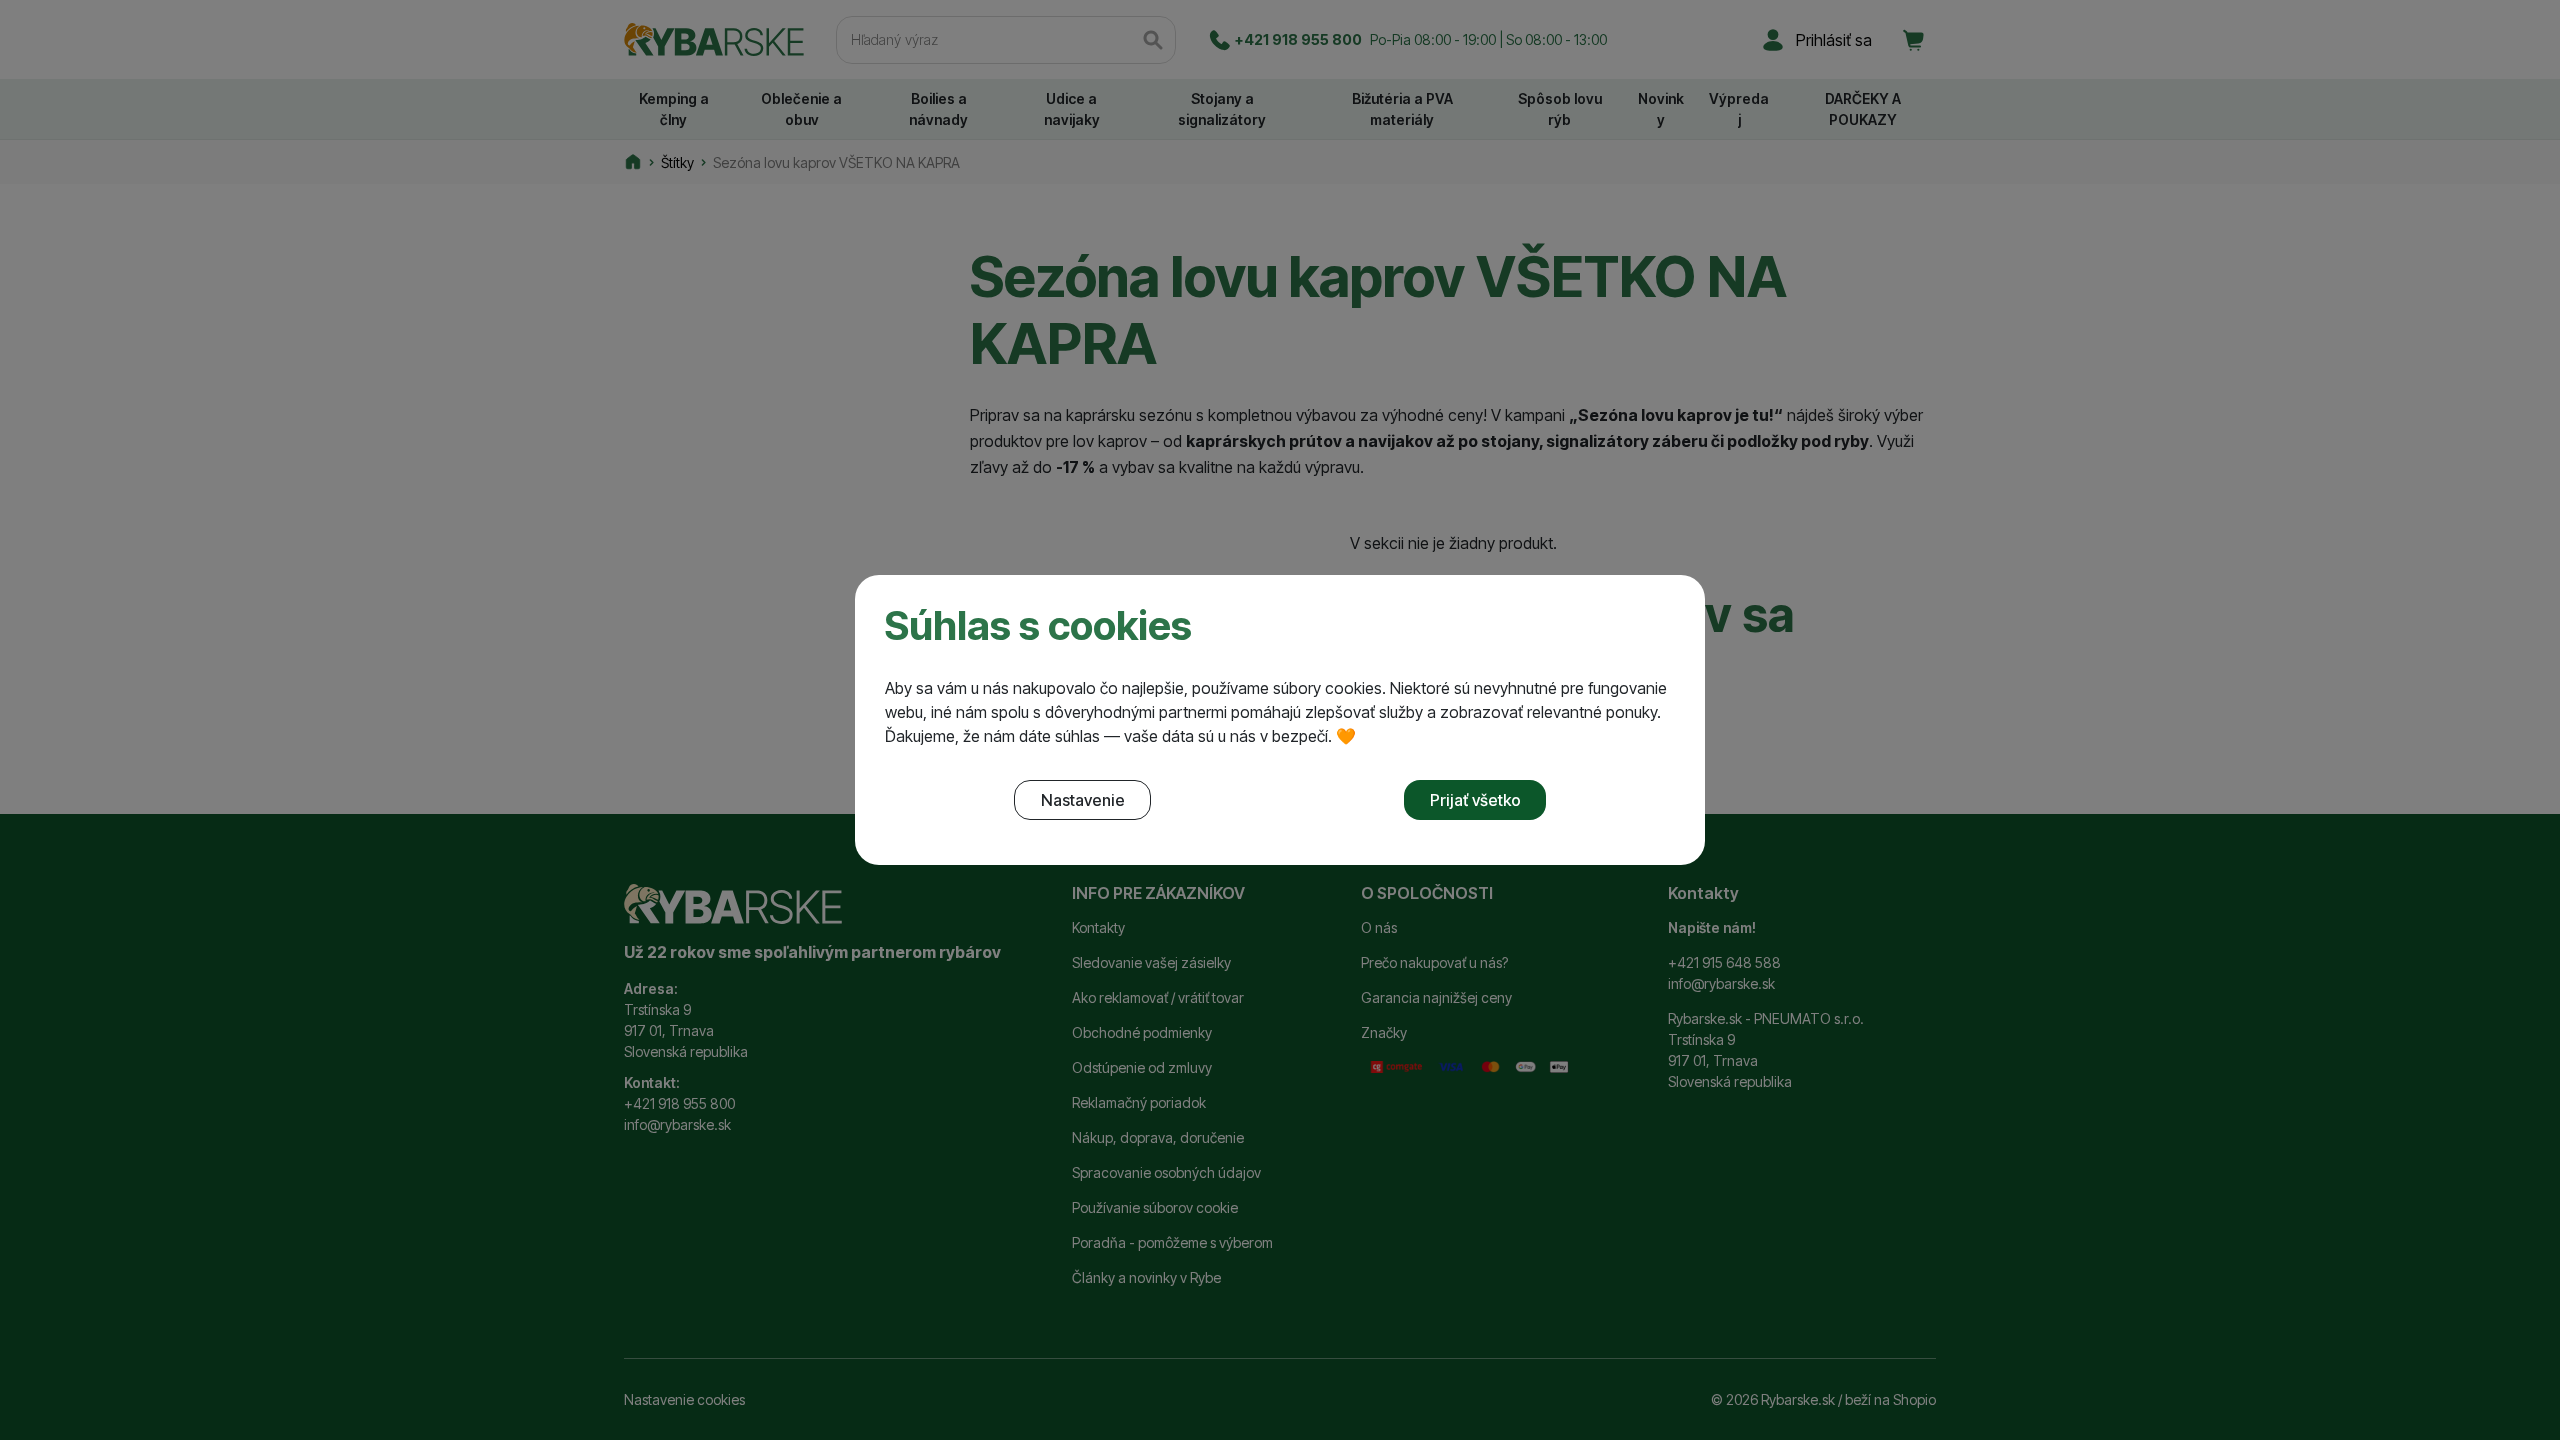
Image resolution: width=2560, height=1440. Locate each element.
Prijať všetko (1475, 800)
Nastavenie (1083, 800)
